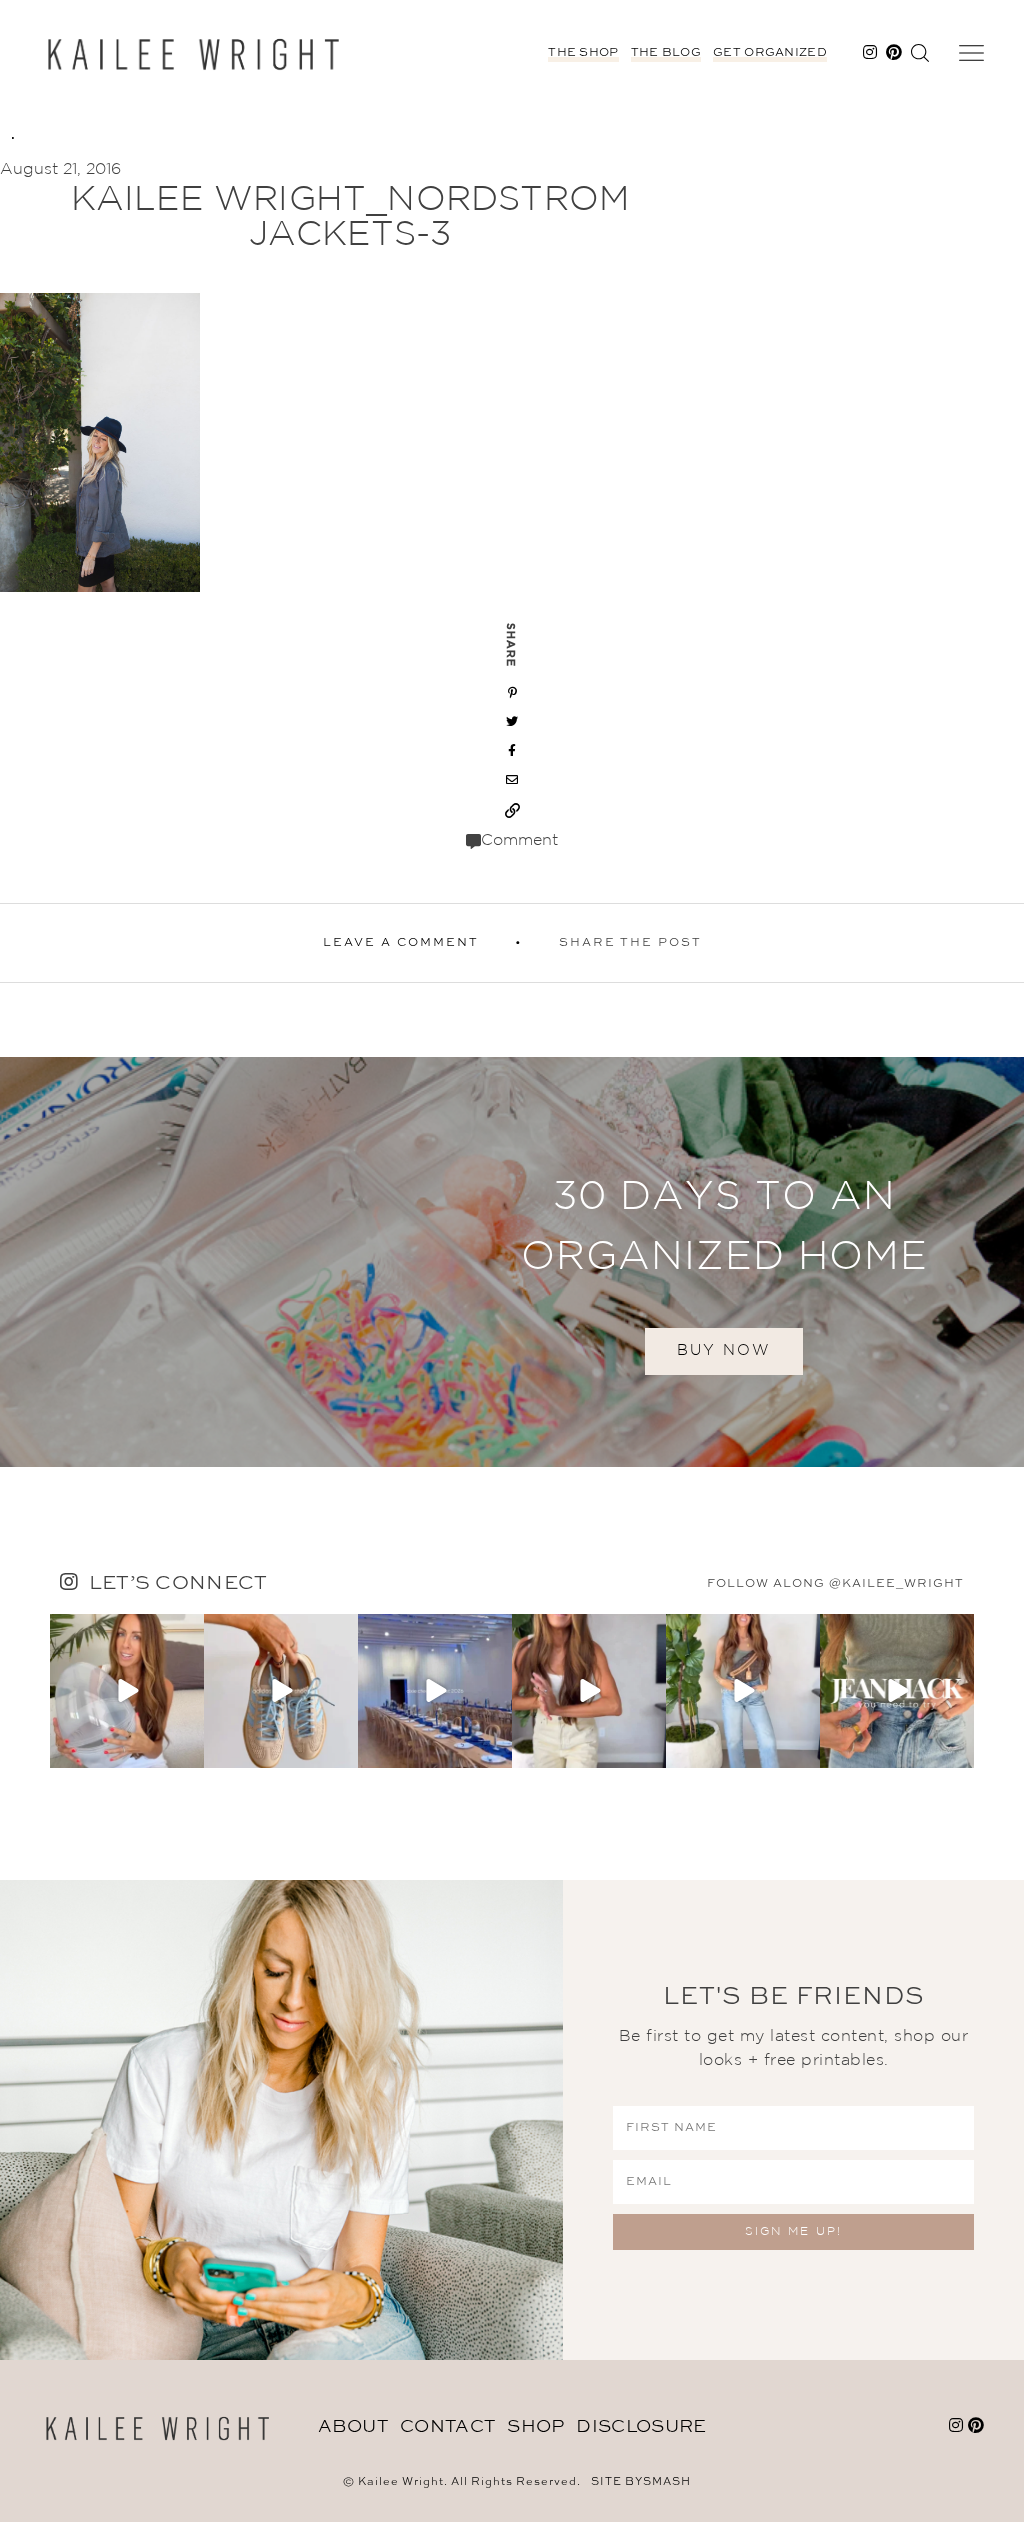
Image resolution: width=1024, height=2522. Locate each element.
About (353, 2427)
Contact (447, 2427)
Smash (667, 2482)
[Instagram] (186, 1748)
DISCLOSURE (641, 2427)
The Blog (666, 53)
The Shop (583, 53)
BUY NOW (724, 1350)
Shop (535, 2427)
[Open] (127, 1691)
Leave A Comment (401, 943)
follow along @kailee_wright (835, 1584)
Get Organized (770, 53)
